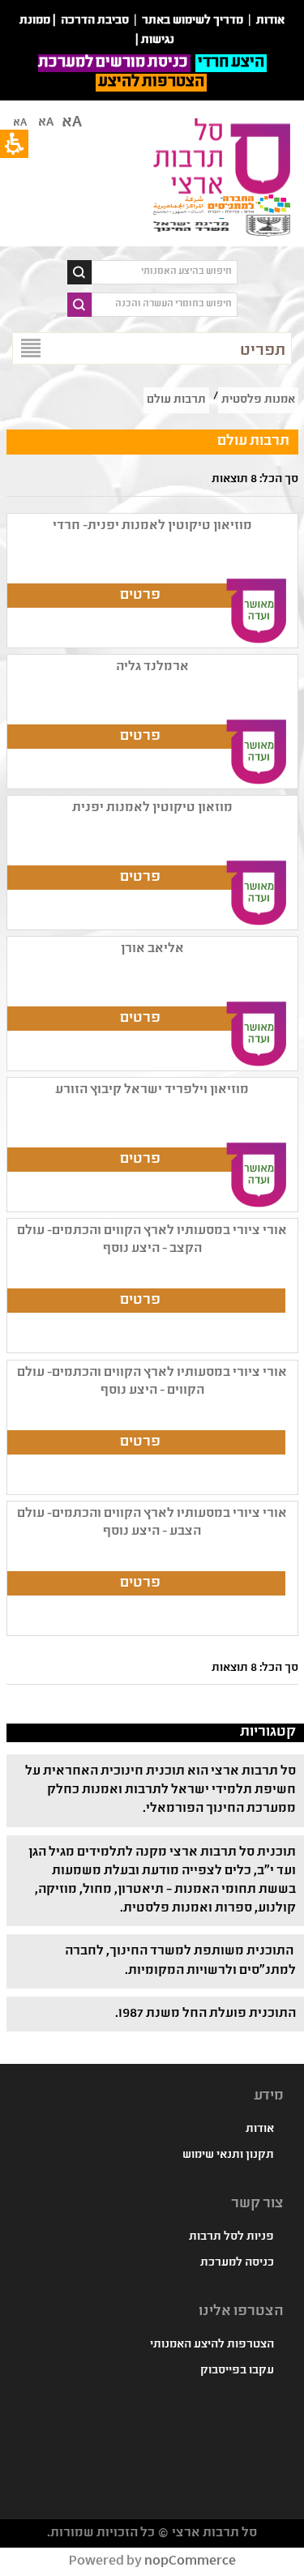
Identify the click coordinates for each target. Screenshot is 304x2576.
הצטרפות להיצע (151, 83)
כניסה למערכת (237, 2263)
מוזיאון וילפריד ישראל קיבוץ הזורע (152, 1090)
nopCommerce (190, 2562)
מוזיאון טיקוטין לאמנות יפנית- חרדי (152, 526)
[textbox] (165, 272)
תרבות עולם (176, 400)
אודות (260, 2130)
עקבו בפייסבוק (237, 2371)
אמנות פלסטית (258, 400)
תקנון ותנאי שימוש (228, 2155)
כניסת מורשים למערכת (114, 63)
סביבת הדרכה (95, 21)
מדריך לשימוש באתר (193, 21)
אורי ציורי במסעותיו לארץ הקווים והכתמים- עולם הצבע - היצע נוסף (152, 1523)
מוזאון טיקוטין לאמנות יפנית (152, 808)
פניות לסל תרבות (231, 2237)
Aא (20, 123)
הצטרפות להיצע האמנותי (212, 2345)
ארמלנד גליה (152, 667)
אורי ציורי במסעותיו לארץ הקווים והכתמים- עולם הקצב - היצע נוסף (152, 1240)
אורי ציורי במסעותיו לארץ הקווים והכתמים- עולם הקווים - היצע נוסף (152, 1382)
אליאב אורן (152, 949)
